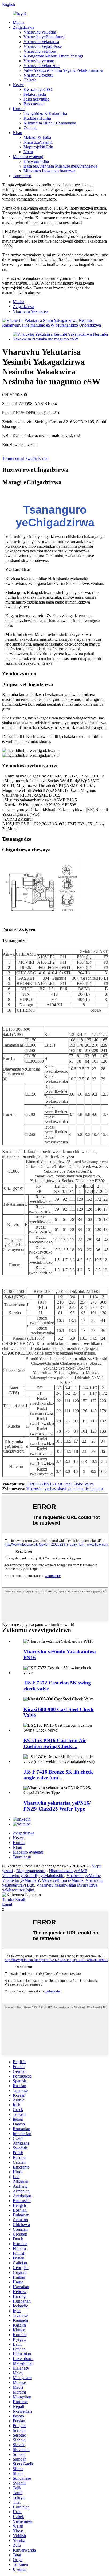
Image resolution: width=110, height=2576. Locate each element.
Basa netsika (34, 104)
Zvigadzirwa (23, 27)
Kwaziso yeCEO (38, 90)
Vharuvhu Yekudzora (42, 66)
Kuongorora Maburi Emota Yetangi (53, 56)
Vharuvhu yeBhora (40, 51)
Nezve (18, 85)
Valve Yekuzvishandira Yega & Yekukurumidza (63, 70)
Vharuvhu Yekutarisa (41, 42)
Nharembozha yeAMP (68, 1871)
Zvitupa (30, 128)
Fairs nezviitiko (36, 99)
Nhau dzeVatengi (38, 142)
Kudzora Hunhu (37, 118)
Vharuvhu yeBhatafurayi (44, 37)
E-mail (44, 458)
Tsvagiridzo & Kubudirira (45, 113)
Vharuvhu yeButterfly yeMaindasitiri (33, 1876)
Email (7, 1904)
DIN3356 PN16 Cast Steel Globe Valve (60, 1484)
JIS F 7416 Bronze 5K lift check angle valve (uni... (58, 1775)
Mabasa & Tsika (37, 137)
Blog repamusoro (31, 1871)
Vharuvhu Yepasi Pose (43, 46)
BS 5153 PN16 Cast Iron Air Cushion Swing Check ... (55, 1743)
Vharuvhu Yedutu (38, 75)
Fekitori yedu (35, 94)
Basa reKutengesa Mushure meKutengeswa (60, 166)
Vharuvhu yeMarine (84, 1876)
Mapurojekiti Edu (38, 147)
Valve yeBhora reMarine (63, 1880)
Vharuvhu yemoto (39, 61)
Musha (19, 22)
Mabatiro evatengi (28, 157)
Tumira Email (14, 1899)
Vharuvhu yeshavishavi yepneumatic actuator (65, 1489)
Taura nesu (22, 176)
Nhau (17, 133)
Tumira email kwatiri (20, 458)
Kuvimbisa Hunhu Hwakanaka (50, 123)
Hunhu (19, 109)
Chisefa (30, 80)
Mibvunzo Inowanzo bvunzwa (49, 171)
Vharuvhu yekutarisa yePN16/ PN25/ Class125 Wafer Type (57, 1806)
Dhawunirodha (36, 161)
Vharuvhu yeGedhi (40, 32)
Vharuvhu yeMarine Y (21, 1880)
